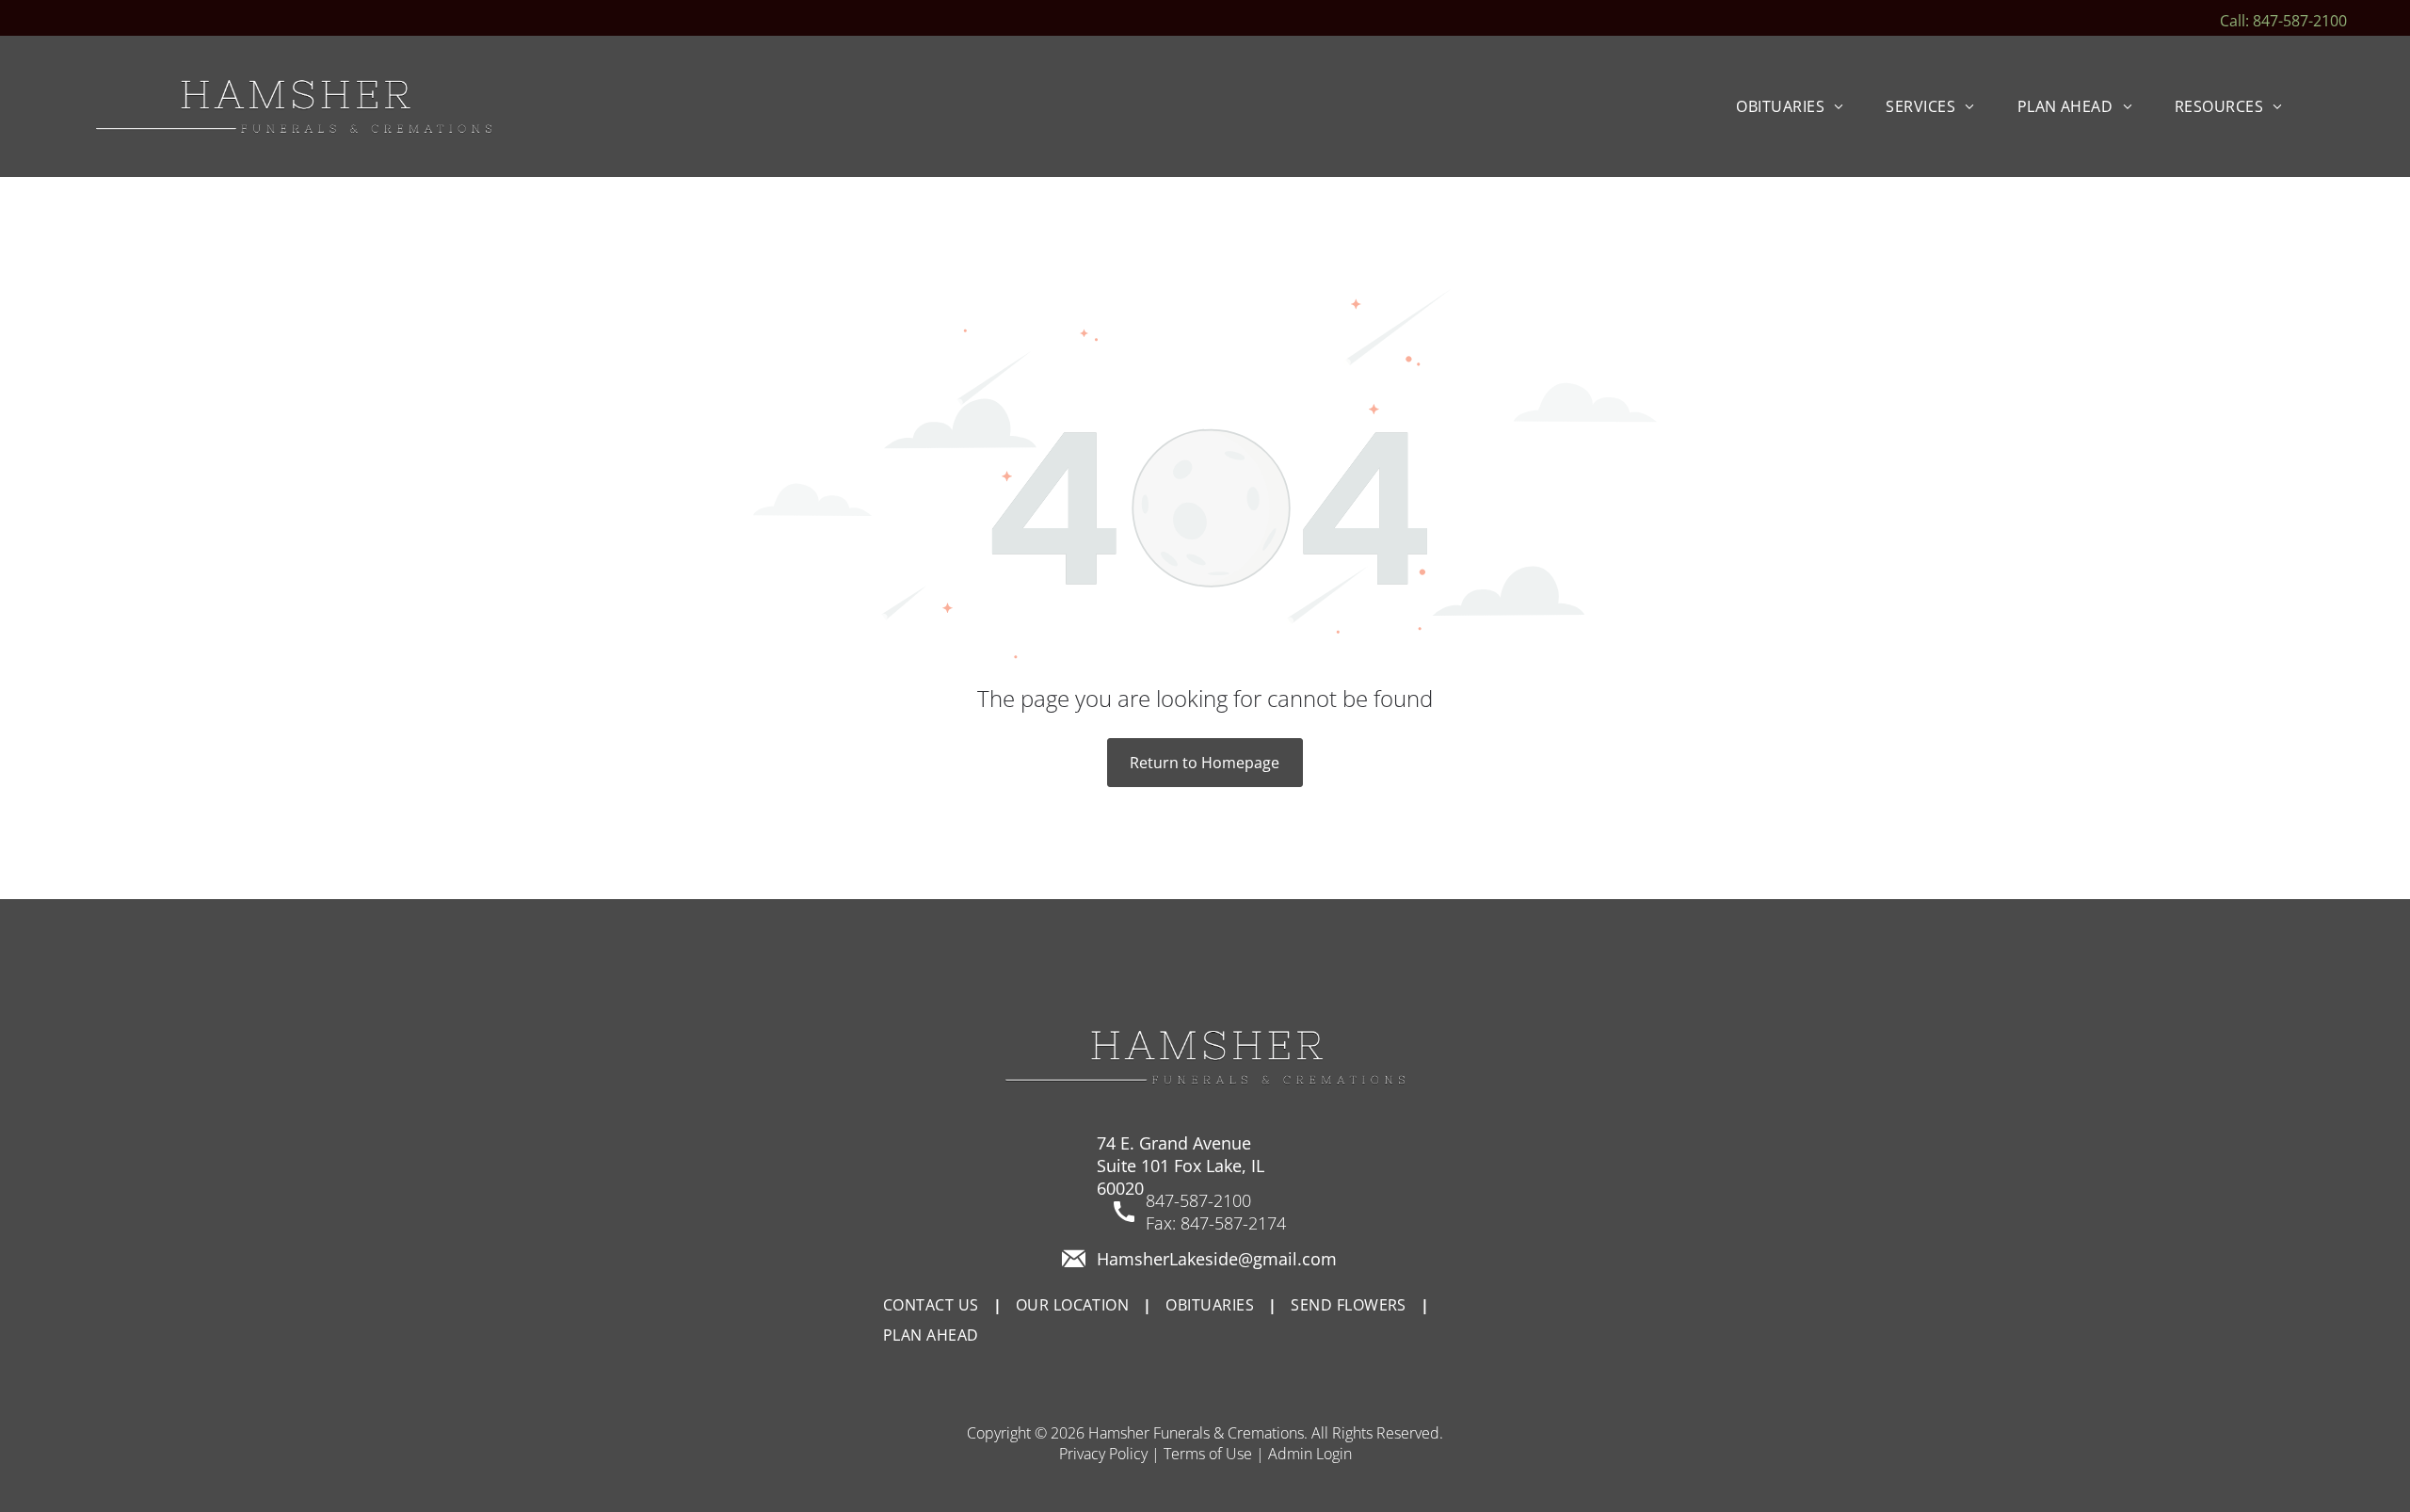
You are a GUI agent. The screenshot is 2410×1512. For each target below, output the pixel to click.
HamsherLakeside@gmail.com (1217, 1259)
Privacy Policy (1103, 1454)
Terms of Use (1208, 1454)
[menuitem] (1797, 106)
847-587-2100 (1198, 1200)
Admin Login (1310, 1454)
